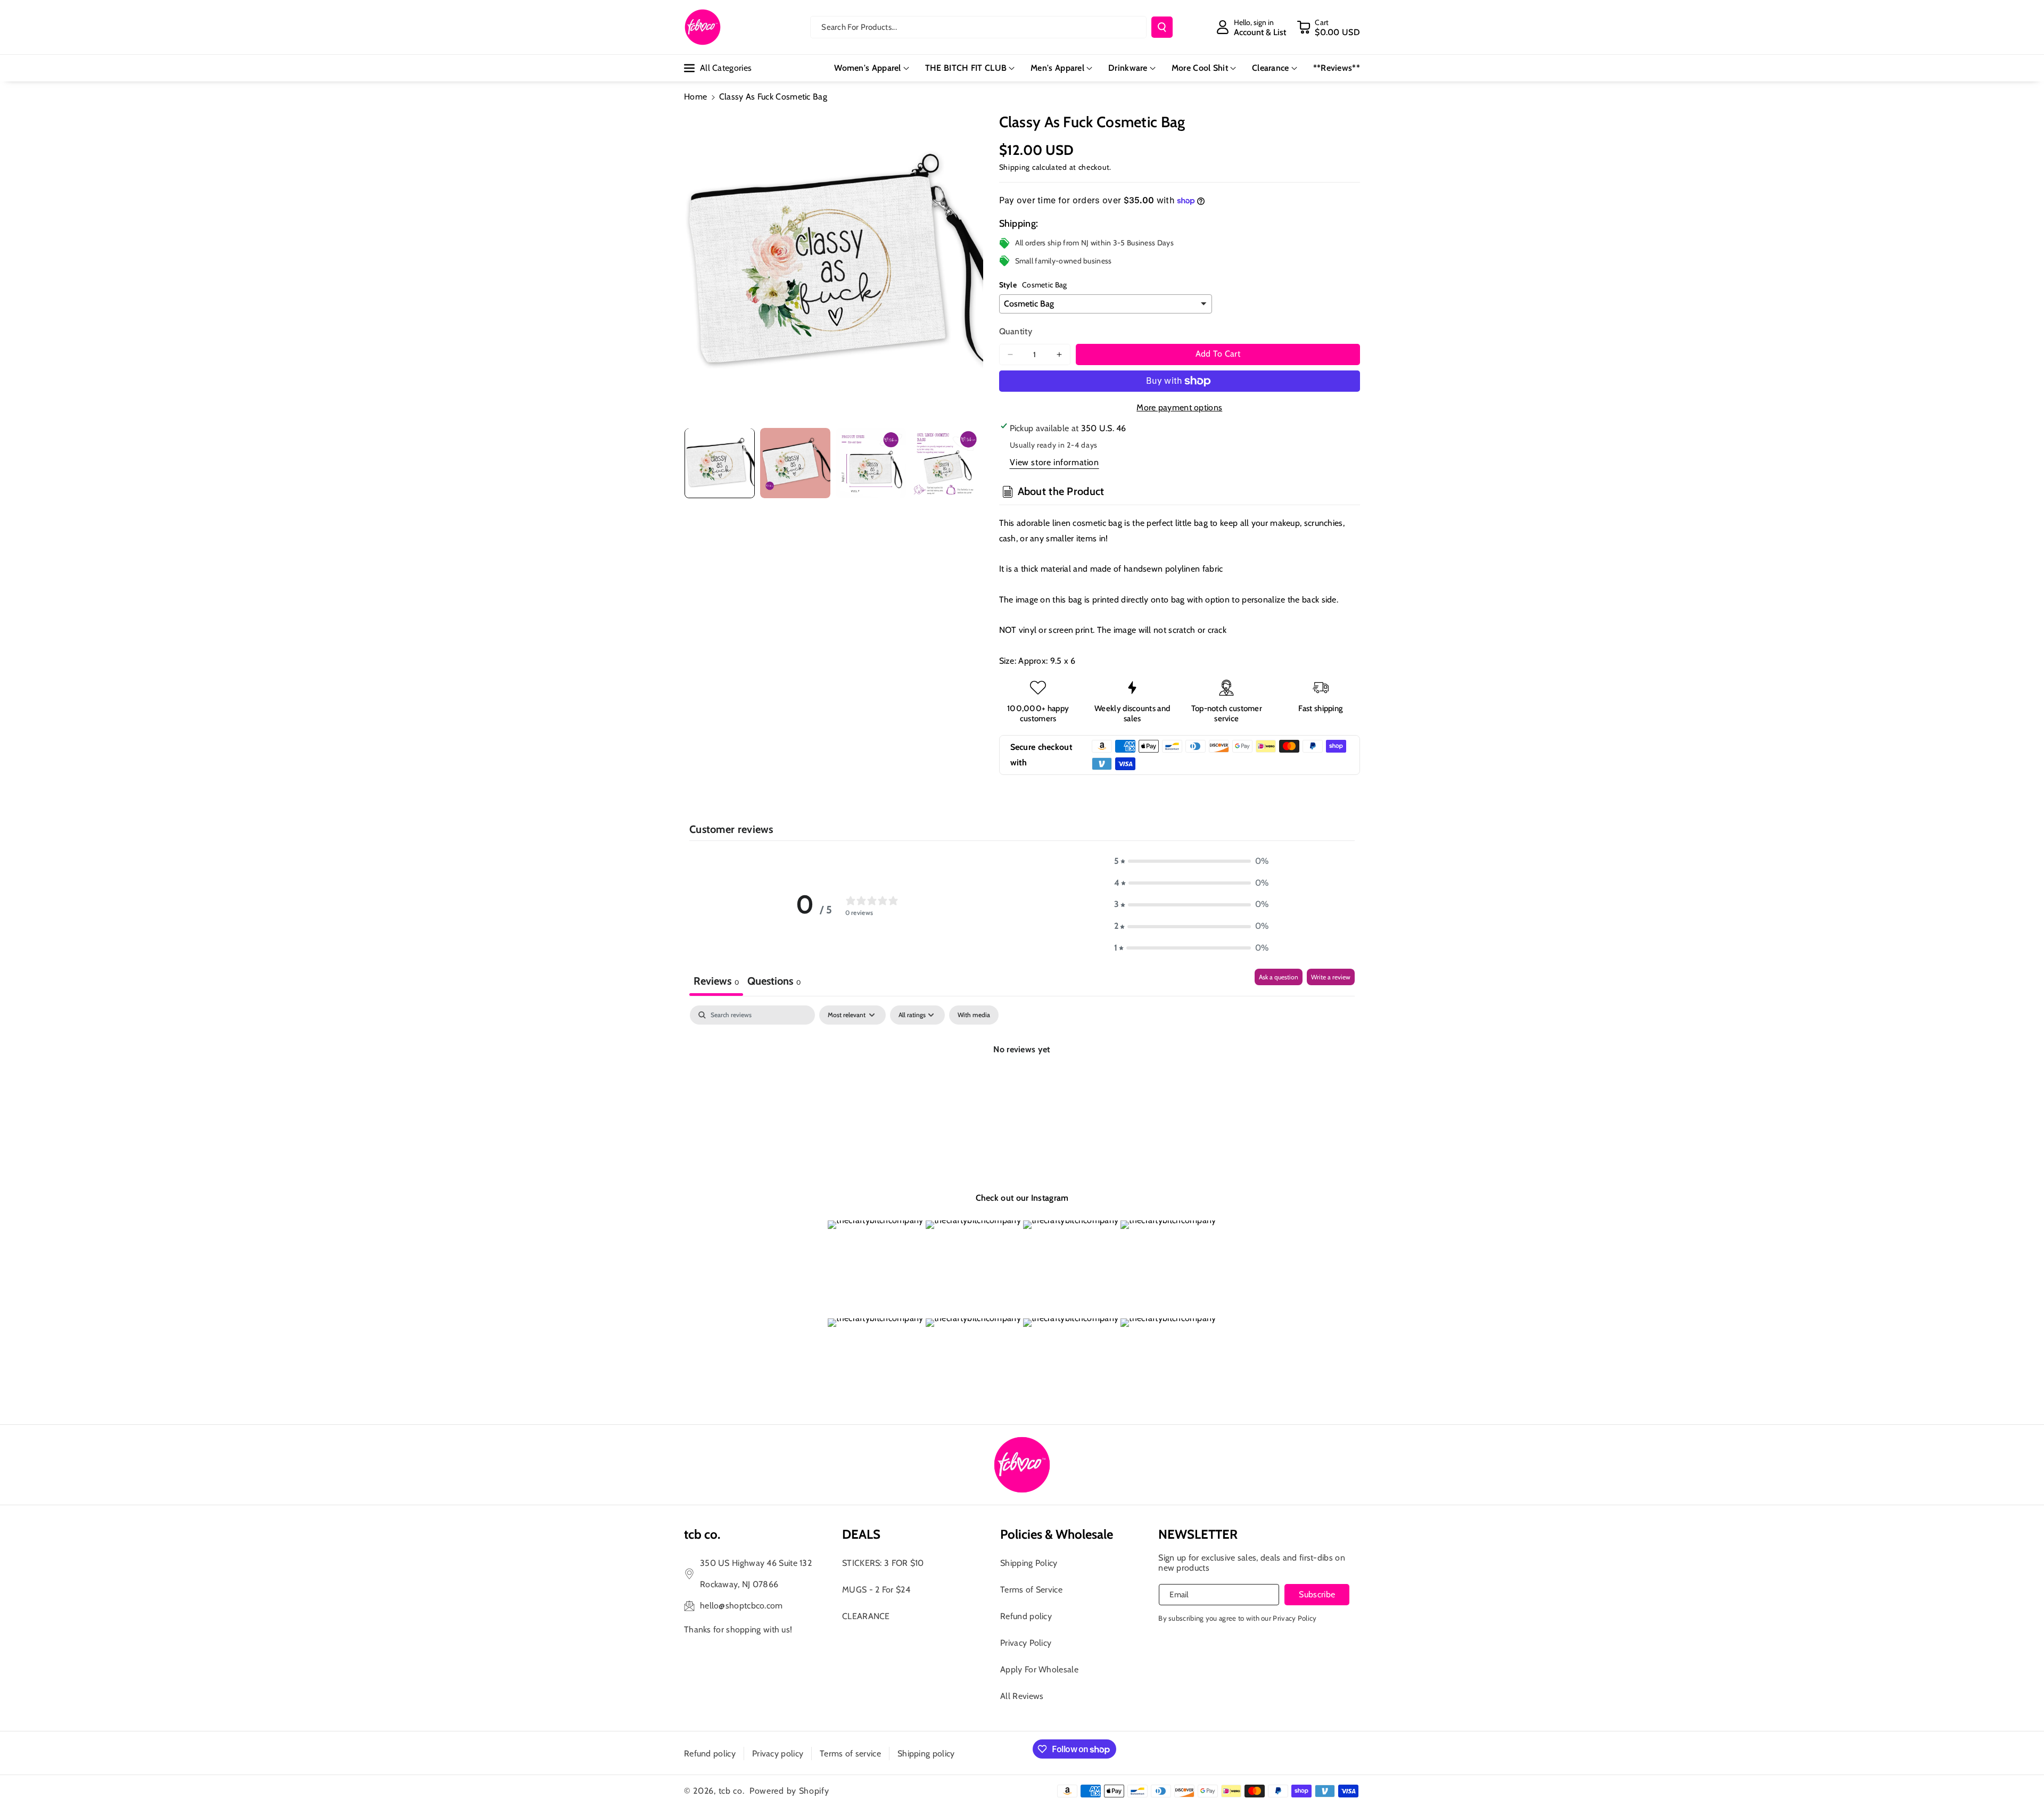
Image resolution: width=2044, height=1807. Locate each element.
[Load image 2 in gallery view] (795, 463)
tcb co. (732, 1791)
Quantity (1016, 331)
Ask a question (1279, 977)
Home (695, 97)
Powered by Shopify (789, 1791)
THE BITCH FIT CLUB (966, 68)
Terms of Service (1031, 1590)
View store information (1054, 462)
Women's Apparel (868, 68)
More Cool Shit (1200, 68)
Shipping (1015, 167)
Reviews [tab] (716, 981)
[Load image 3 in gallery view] (871, 463)
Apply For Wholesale (1039, 1669)
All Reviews (1022, 1696)
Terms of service (850, 1754)
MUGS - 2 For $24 (876, 1590)
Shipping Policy (1029, 1563)
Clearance (1271, 68)
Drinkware (1128, 68)
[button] (1328, 27)
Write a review (1331, 977)
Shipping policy (926, 1754)
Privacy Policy (1026, 1643)
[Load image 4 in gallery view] (946, 463)
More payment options (1179, 407)
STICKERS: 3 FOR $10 (883, 1563)
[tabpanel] (1022, 1086)
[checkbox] (974, 1015)
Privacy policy (778, 1754)
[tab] (774, 982)
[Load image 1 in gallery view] (720, 463)
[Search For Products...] (1162, 27)
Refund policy (1026, 1616)
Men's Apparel (1057, 68)
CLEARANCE (866, 1616)
